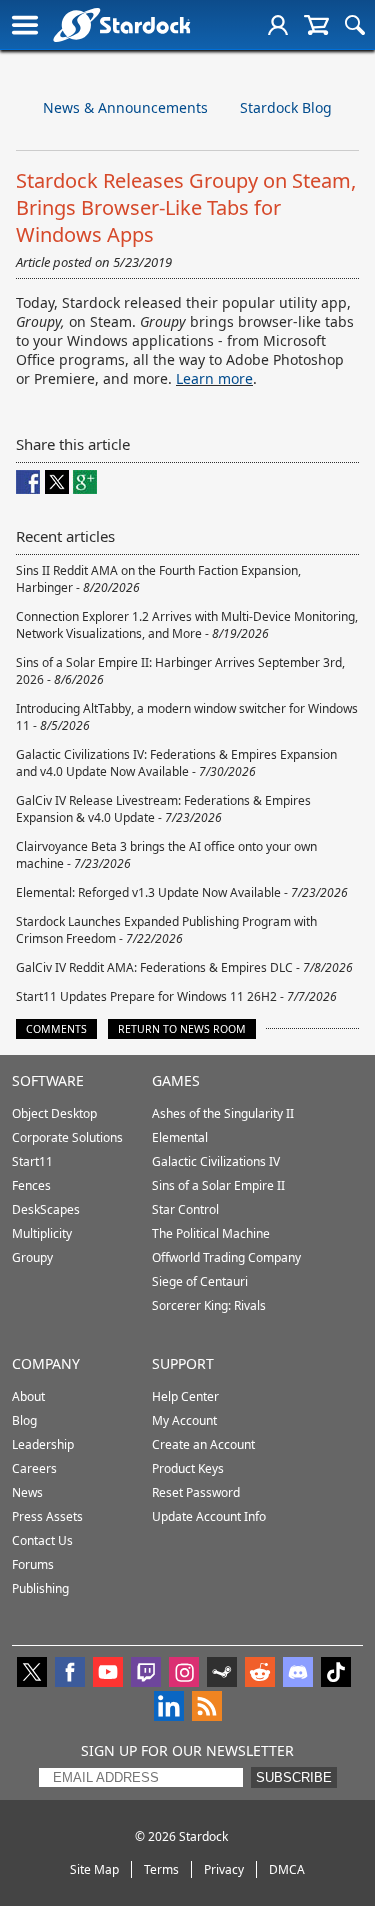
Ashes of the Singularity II (223, 1113)
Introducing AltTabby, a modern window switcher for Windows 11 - (187, 717)
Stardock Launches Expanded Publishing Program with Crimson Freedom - (166, 930)
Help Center (185, 1396)
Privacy (224, 1869)
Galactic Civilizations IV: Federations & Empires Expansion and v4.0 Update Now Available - (176, 763)
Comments (56, 1029)
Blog (24, 1420)
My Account (184, 1420)
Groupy (32, 1257)
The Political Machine (211, 1233)
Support (183, 1363)
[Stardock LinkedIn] (169, 1708)
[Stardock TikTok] (336, 1674)
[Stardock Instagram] (184, 1674)
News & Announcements (125, 107)
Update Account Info (209, 1516)
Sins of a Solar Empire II (218, 1185)
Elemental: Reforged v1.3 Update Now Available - (182, 892)
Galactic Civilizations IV (216, 1161)
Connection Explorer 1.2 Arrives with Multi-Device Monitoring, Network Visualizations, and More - (187, 625)
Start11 (32, 1161)
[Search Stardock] (355, 25)
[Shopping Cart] (316, 25)
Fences (31, 1185)
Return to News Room (182, 1029)
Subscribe (294, 1777)
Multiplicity (42, 1233)
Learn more (214, 378)
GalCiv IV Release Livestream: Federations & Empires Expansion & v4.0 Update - (163, 809)
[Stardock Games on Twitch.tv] (146, 1674)
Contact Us (42, 1540)
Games (176, 1080)
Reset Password (196, 1492)
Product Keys (188, 1468)
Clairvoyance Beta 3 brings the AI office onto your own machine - (166, 855)
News (27, 1492)
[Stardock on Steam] (222, 1674)
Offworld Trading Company (226, 1257)
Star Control (185, 1209)
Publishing (40, 1588)
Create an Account (203, 1444)
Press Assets (47, 1516)
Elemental (180, 1137)
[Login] (278, 25)
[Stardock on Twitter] (32, 1674)
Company (46, 1363)
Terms (161, 1869)
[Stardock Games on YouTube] (108, 1674)
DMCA (287, 1869)
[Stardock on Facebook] (70, 1674)
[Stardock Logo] (121, 24)
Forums (33, 1564)
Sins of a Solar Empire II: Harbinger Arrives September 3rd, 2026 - (180, 671)
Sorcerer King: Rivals (209, 1305)
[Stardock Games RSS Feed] (207, 1708)
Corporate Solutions (67, 1137)
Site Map (94, 1869)
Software (48, 1080)
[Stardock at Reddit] (260, 1674)
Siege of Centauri (200, 1281)
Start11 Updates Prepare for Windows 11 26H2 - (176, 996)
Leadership (43, 1444)
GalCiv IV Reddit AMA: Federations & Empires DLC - (184, 967)
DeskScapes (46, 1209)
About (28, 1396)
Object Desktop (54, 1113)
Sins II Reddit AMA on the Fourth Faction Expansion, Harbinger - (158, 579)
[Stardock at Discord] (298, 1674)
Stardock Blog (286, 107)
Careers (34, 1468)
